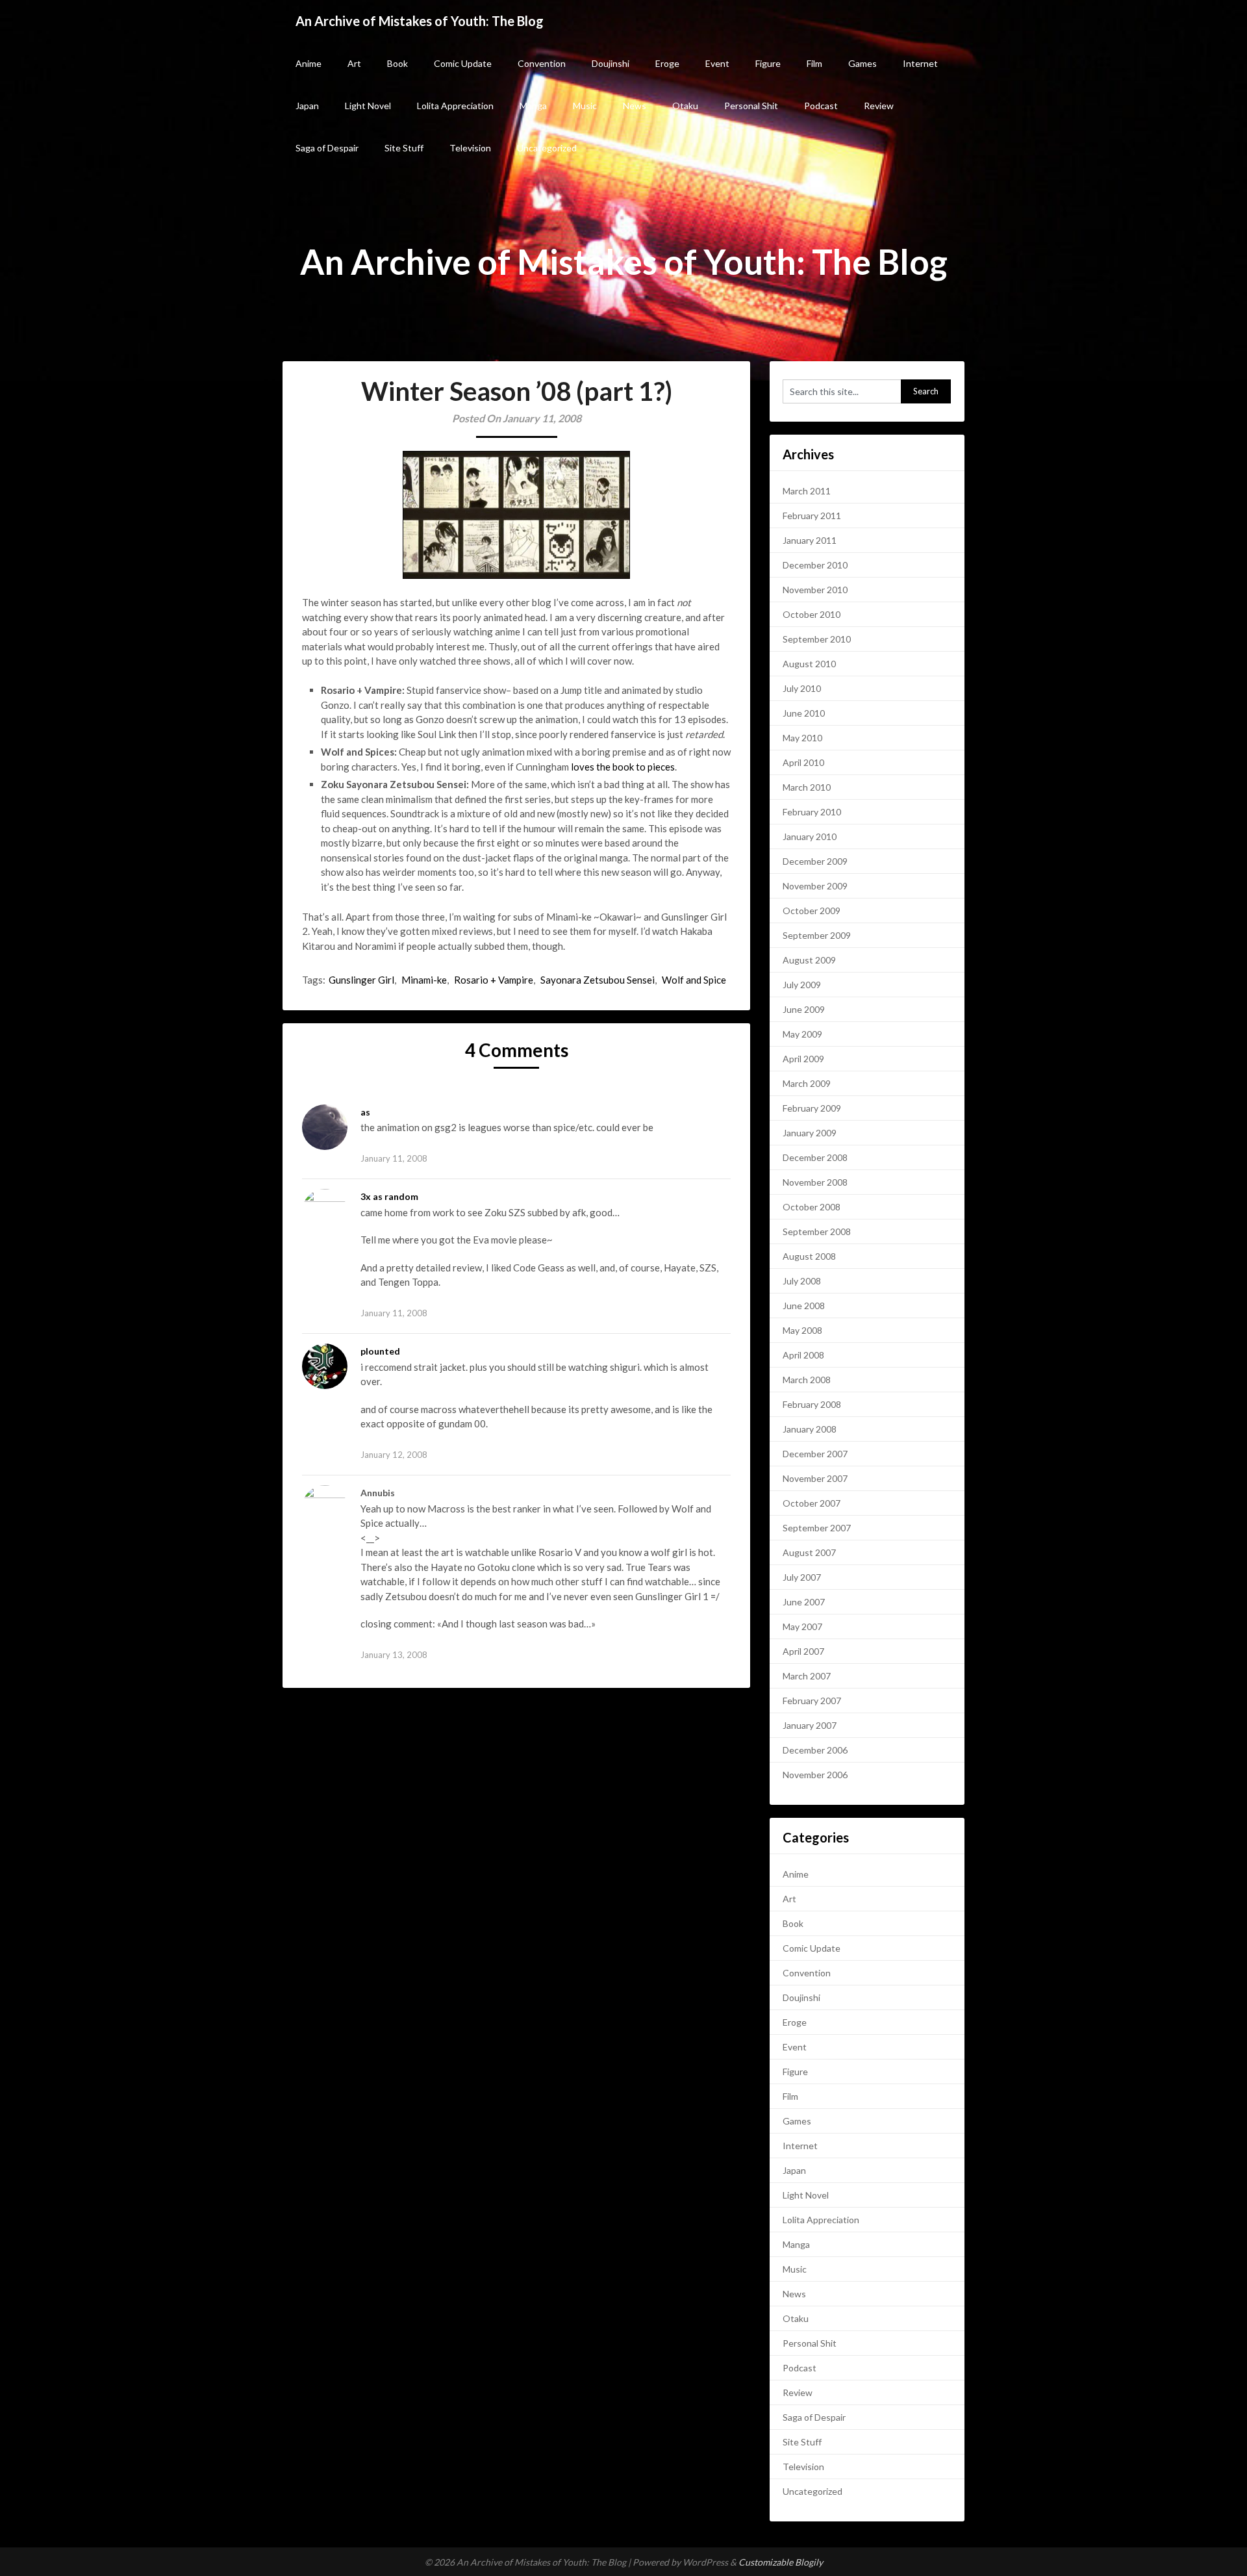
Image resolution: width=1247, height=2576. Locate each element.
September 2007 (817, 1528)
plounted (380, 1351)
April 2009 (803, 1059)
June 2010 (804, 713)
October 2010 (812, 614)
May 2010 (802, 738)
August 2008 (809, 1256)
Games (863, 63)
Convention (542, 63)
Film (814, 63)
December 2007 (815, 1454)
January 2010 (810, 836)
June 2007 (804, 1602)
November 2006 (815, 1775)
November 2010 (815, 590)
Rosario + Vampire (494, 980)
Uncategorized (547, 148)
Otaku (685, 106)
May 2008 (802, 1330)
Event (717, 63)
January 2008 (810, 1429)
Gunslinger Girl (361, 980)
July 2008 (802, 1281)
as (365, 1112)
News (635, 106)
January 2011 (810, 540)
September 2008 (817, 1231)
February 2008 (812, 1404)
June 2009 (804, 1009)
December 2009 (815, 861)
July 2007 (802, 1577)
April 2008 (803, 1355)
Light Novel (368, 106)
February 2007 (812, 1701)
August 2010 (809, 664)
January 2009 (810, 1133)
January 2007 (810, 1725)
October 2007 (812, 1503)
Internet (920, 63)
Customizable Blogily (781, 2562)
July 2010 (802, 688)
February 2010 (812, 812)
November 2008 (815, 1182)
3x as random (389, 1196)
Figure (768, 63)
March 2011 (807, 491)
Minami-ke (424, 980)
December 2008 (815, 1157)
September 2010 (817, 639)
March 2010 (807, 787)
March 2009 (807, 1083)
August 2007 (809, 1552)
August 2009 (809, 960)
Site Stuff (404, 148)
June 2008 (804, 1306)
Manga (533, 106)
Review (879, 106)
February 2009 (812, 1108)
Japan (307, 106)
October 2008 (812, 1207)
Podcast (821, 106)
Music (585, 106)
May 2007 (802, 1626)
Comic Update (463, 63)
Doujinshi (611, 63)
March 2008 (807, 1380)
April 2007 (803, 1651)
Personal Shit (751, 106)
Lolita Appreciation (455, 106)
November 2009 (815, 886)
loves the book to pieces (623, 767)
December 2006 (815, 1750)
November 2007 (815, 1478)
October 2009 (812, 911)
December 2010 (815, 565)
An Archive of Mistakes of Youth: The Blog (420, 21)
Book (397, 63)
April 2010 (803, 762)
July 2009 (802, 985)
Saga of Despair (327, 148)
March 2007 (807, 1676)
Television (470, 148)
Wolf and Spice (694, 980)
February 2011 (812, 516)
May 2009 (802, 1034)
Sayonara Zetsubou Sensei (598, 980)
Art (354, 63)
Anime (309, 63)
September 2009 (817, 935)
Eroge (667, 63)
